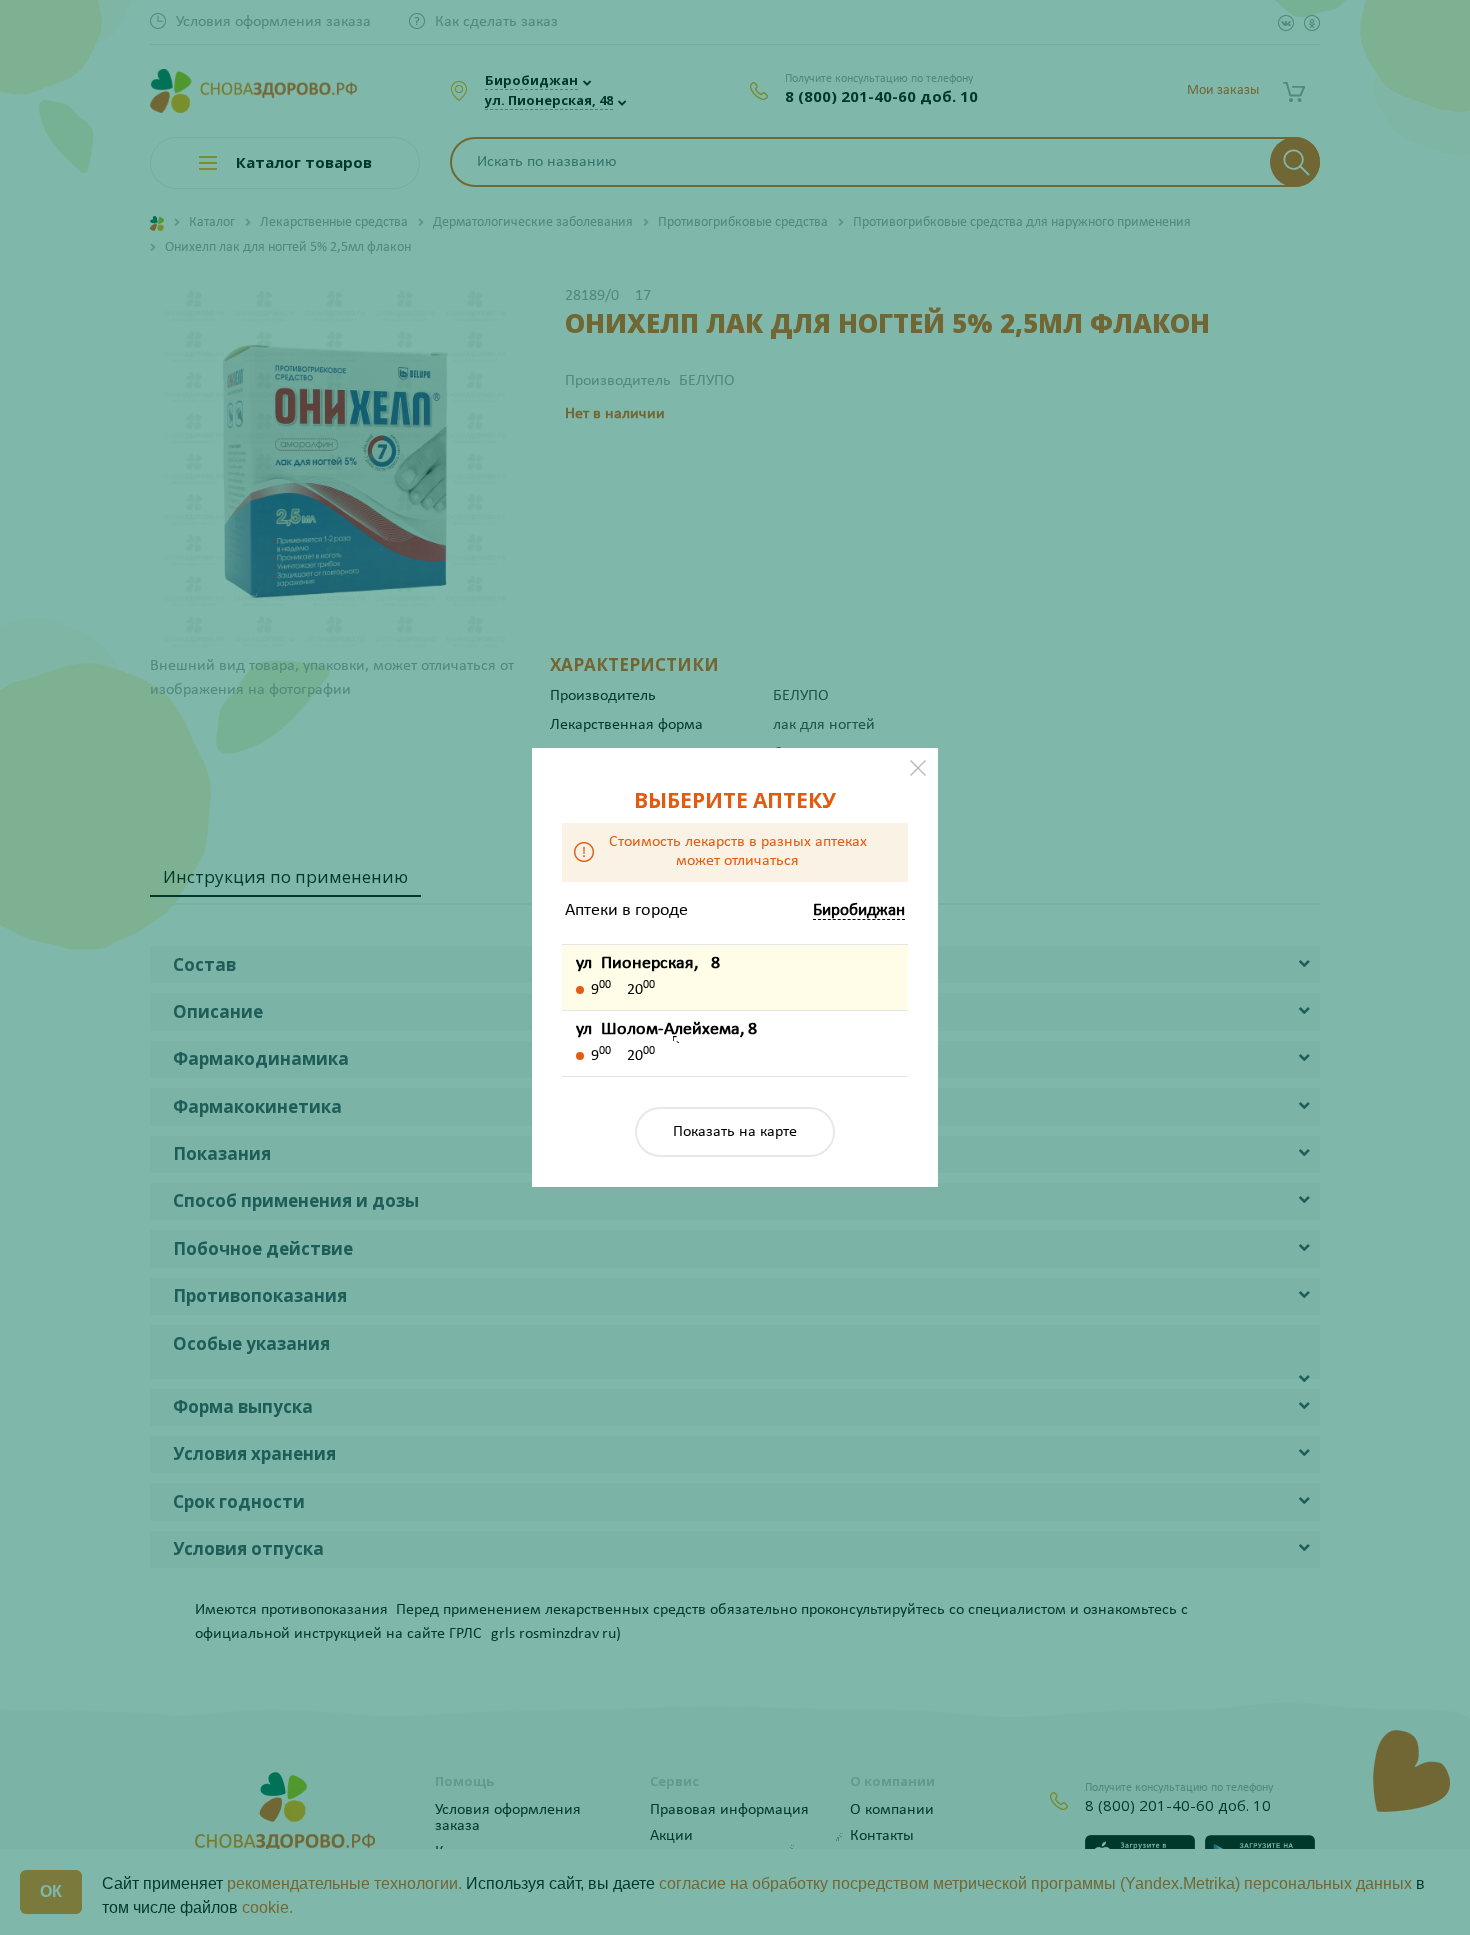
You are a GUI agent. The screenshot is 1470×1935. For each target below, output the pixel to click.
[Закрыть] (918, 768)
